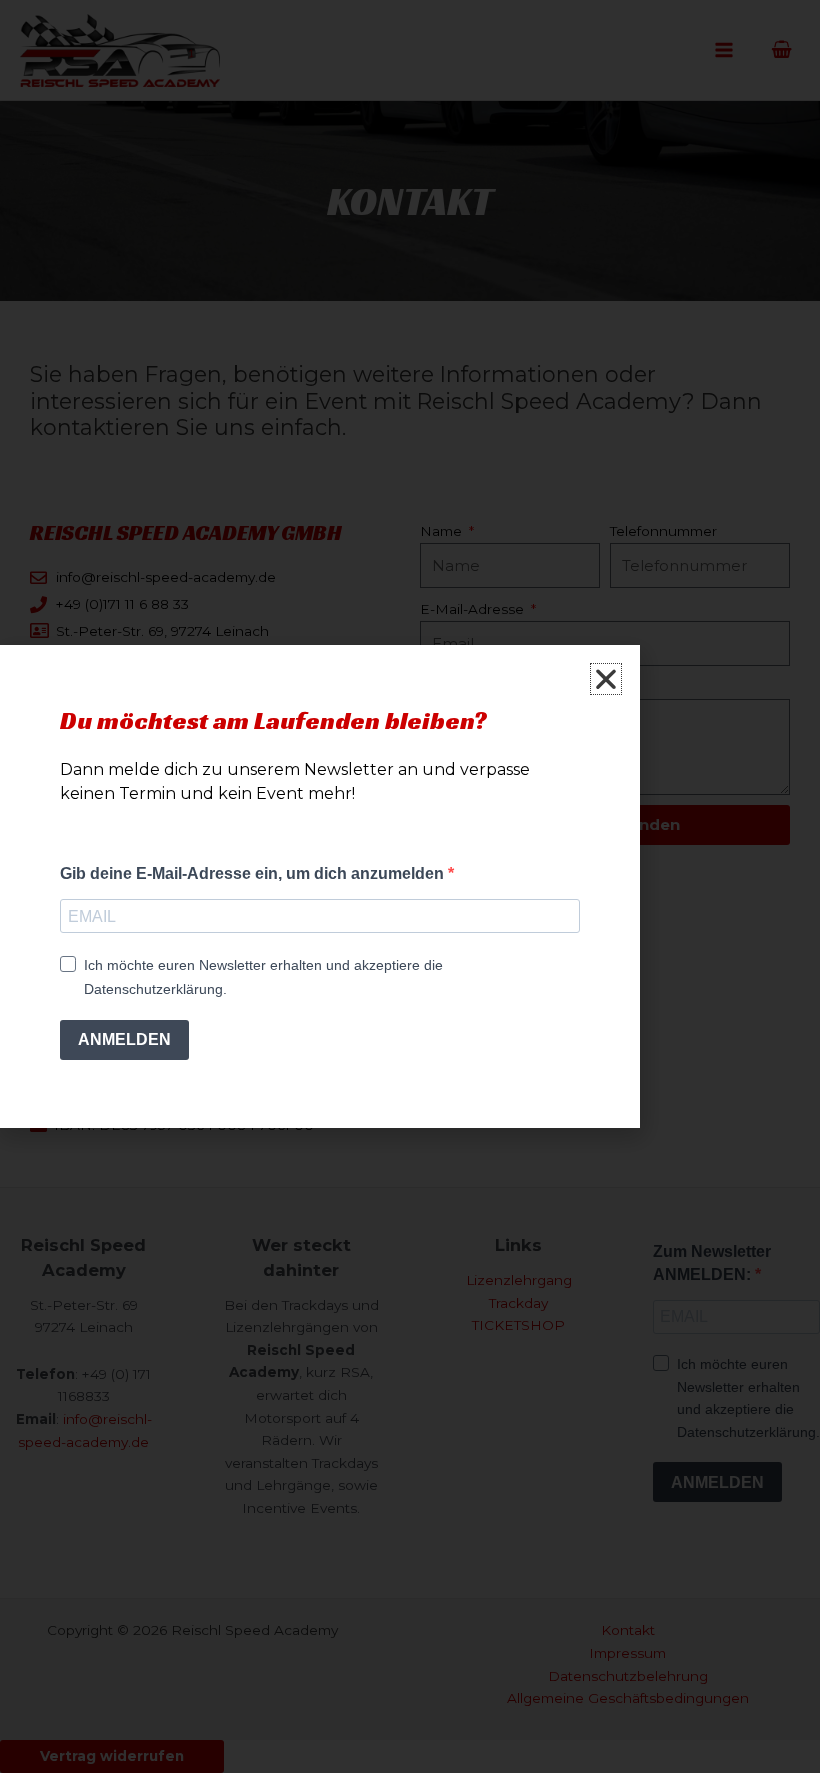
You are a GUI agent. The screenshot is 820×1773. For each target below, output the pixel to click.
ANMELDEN (124, 1039)
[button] (606, 679)
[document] (410, 886)
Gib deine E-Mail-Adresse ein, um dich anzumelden (254, 873)
